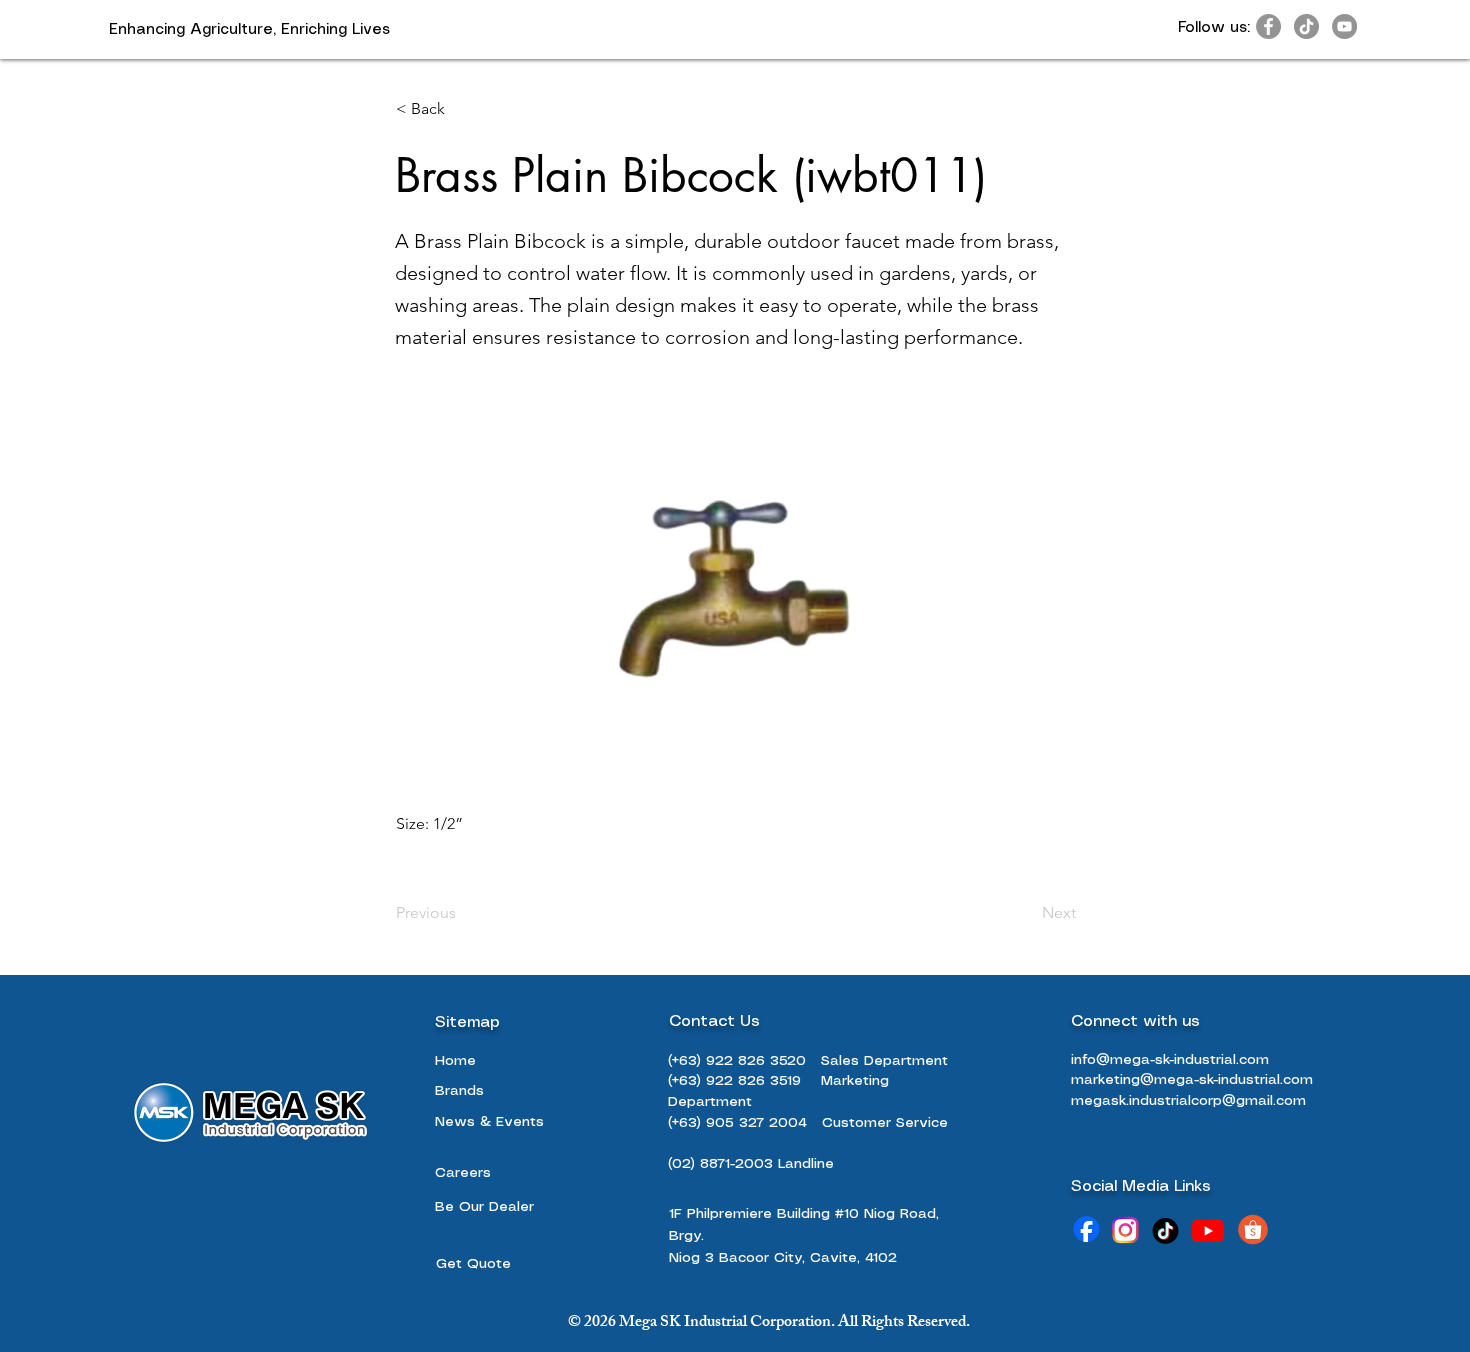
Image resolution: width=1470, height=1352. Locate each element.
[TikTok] (1306, 26)
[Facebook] (1268, 26)
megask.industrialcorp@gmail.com (1188, 1101)
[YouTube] (1344, 26)
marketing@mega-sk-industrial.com (1192, 1080)
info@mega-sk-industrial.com (1170, 1060)
